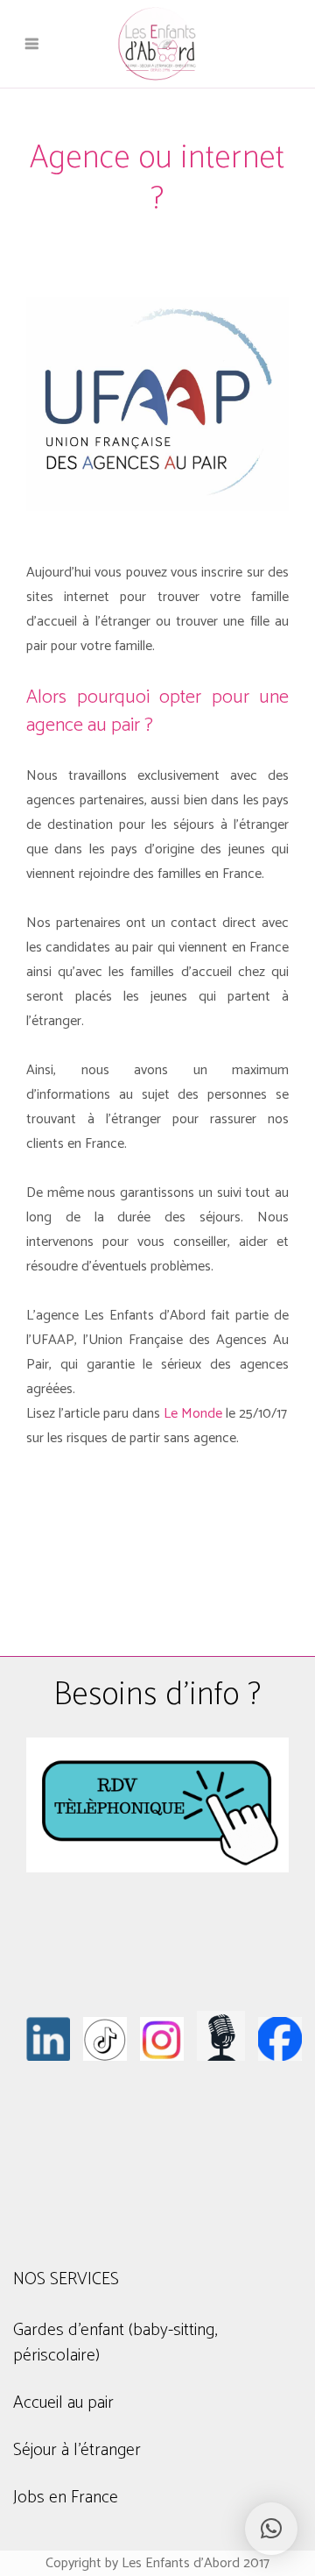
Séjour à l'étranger (77, 2450)
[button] (271, 2529)
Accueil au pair (63, 2403)
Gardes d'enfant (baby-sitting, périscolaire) (115, 2343)
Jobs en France (66, 2498)
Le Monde (193, 1414)
